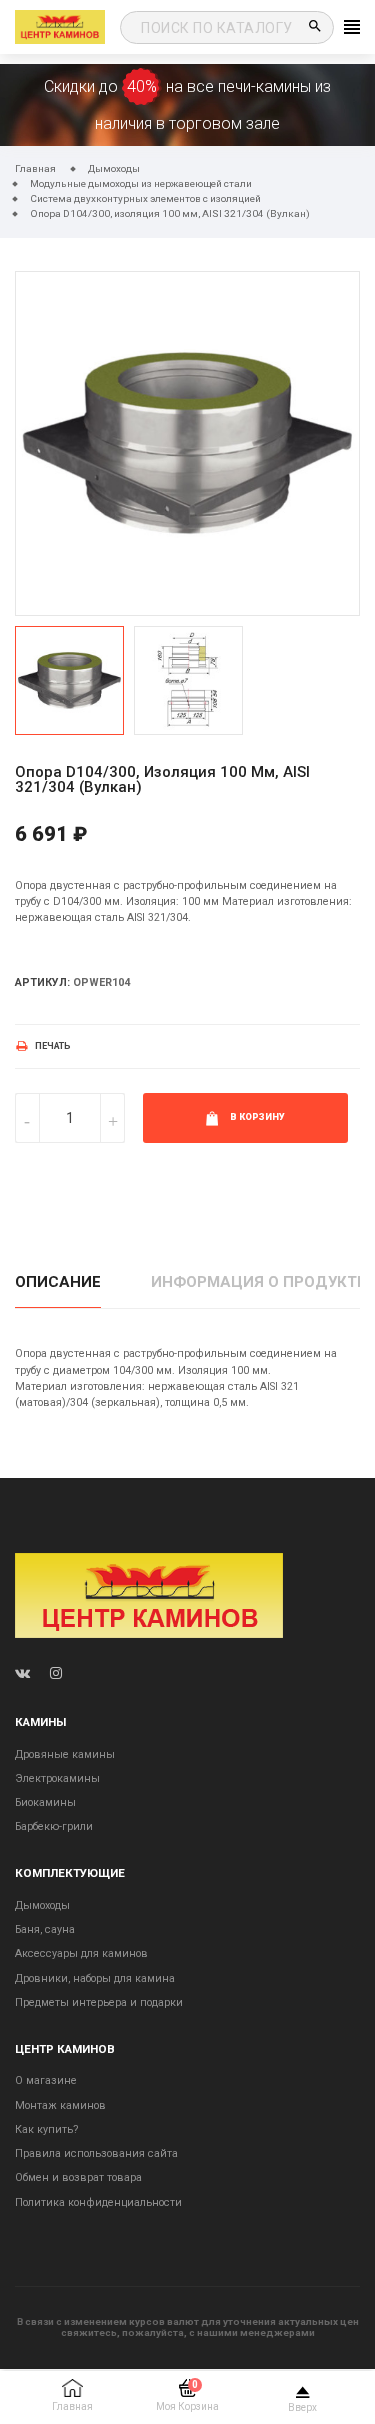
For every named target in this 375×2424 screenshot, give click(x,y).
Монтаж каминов (60, 2105)
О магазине (46, 2080)
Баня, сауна (45, 1929)
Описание (58, 1282)
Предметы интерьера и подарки (99, 2002)
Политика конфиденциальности (98, 2202)
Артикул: (42, 982)
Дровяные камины (65, 1754)
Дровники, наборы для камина (95, 1978)
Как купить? (46, 2129)
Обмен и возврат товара (78, 2177)
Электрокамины (57, 1778)
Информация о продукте (258, 1282)
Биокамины (45, 1802)
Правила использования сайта (96, 2153)
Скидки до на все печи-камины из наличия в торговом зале (187, 105)
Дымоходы (42, 1905)
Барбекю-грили (54, 1826)
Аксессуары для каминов (81, 1953)
